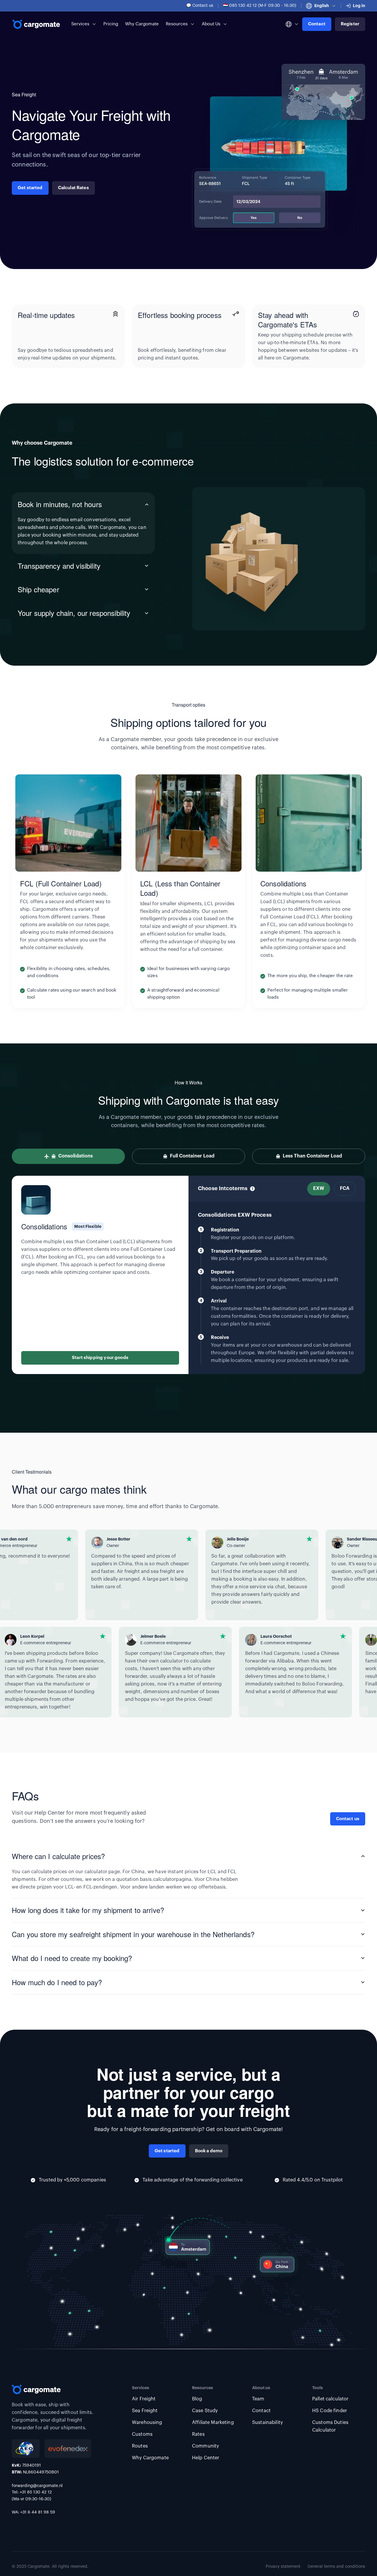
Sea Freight (145, 2411)
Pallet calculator (330, 2399)
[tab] (83, 523)
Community (205, 2446)
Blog (197, 2399)
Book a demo (209, 2151)
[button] (321, 6)
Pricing (111, 24)
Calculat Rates (73, 188)
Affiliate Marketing (213, 2422)
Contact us (348, 1819)
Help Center (206, 2458)
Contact (317, 24)
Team (258, 2399)
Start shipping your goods (100, 1358)
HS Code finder (330, 2411)
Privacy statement (283, 2567)
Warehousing (147, 2422)
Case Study (205, 2411)
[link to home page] (37, 24)
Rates (198, 2434)
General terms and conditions (336, 2567)
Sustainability (267, 2422)
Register (350, 24)
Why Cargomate (142, 24)
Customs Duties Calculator (330, 2426)
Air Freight (144, 2399)
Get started (30, 188)
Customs (142, 2434)
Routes (140, 2446)
